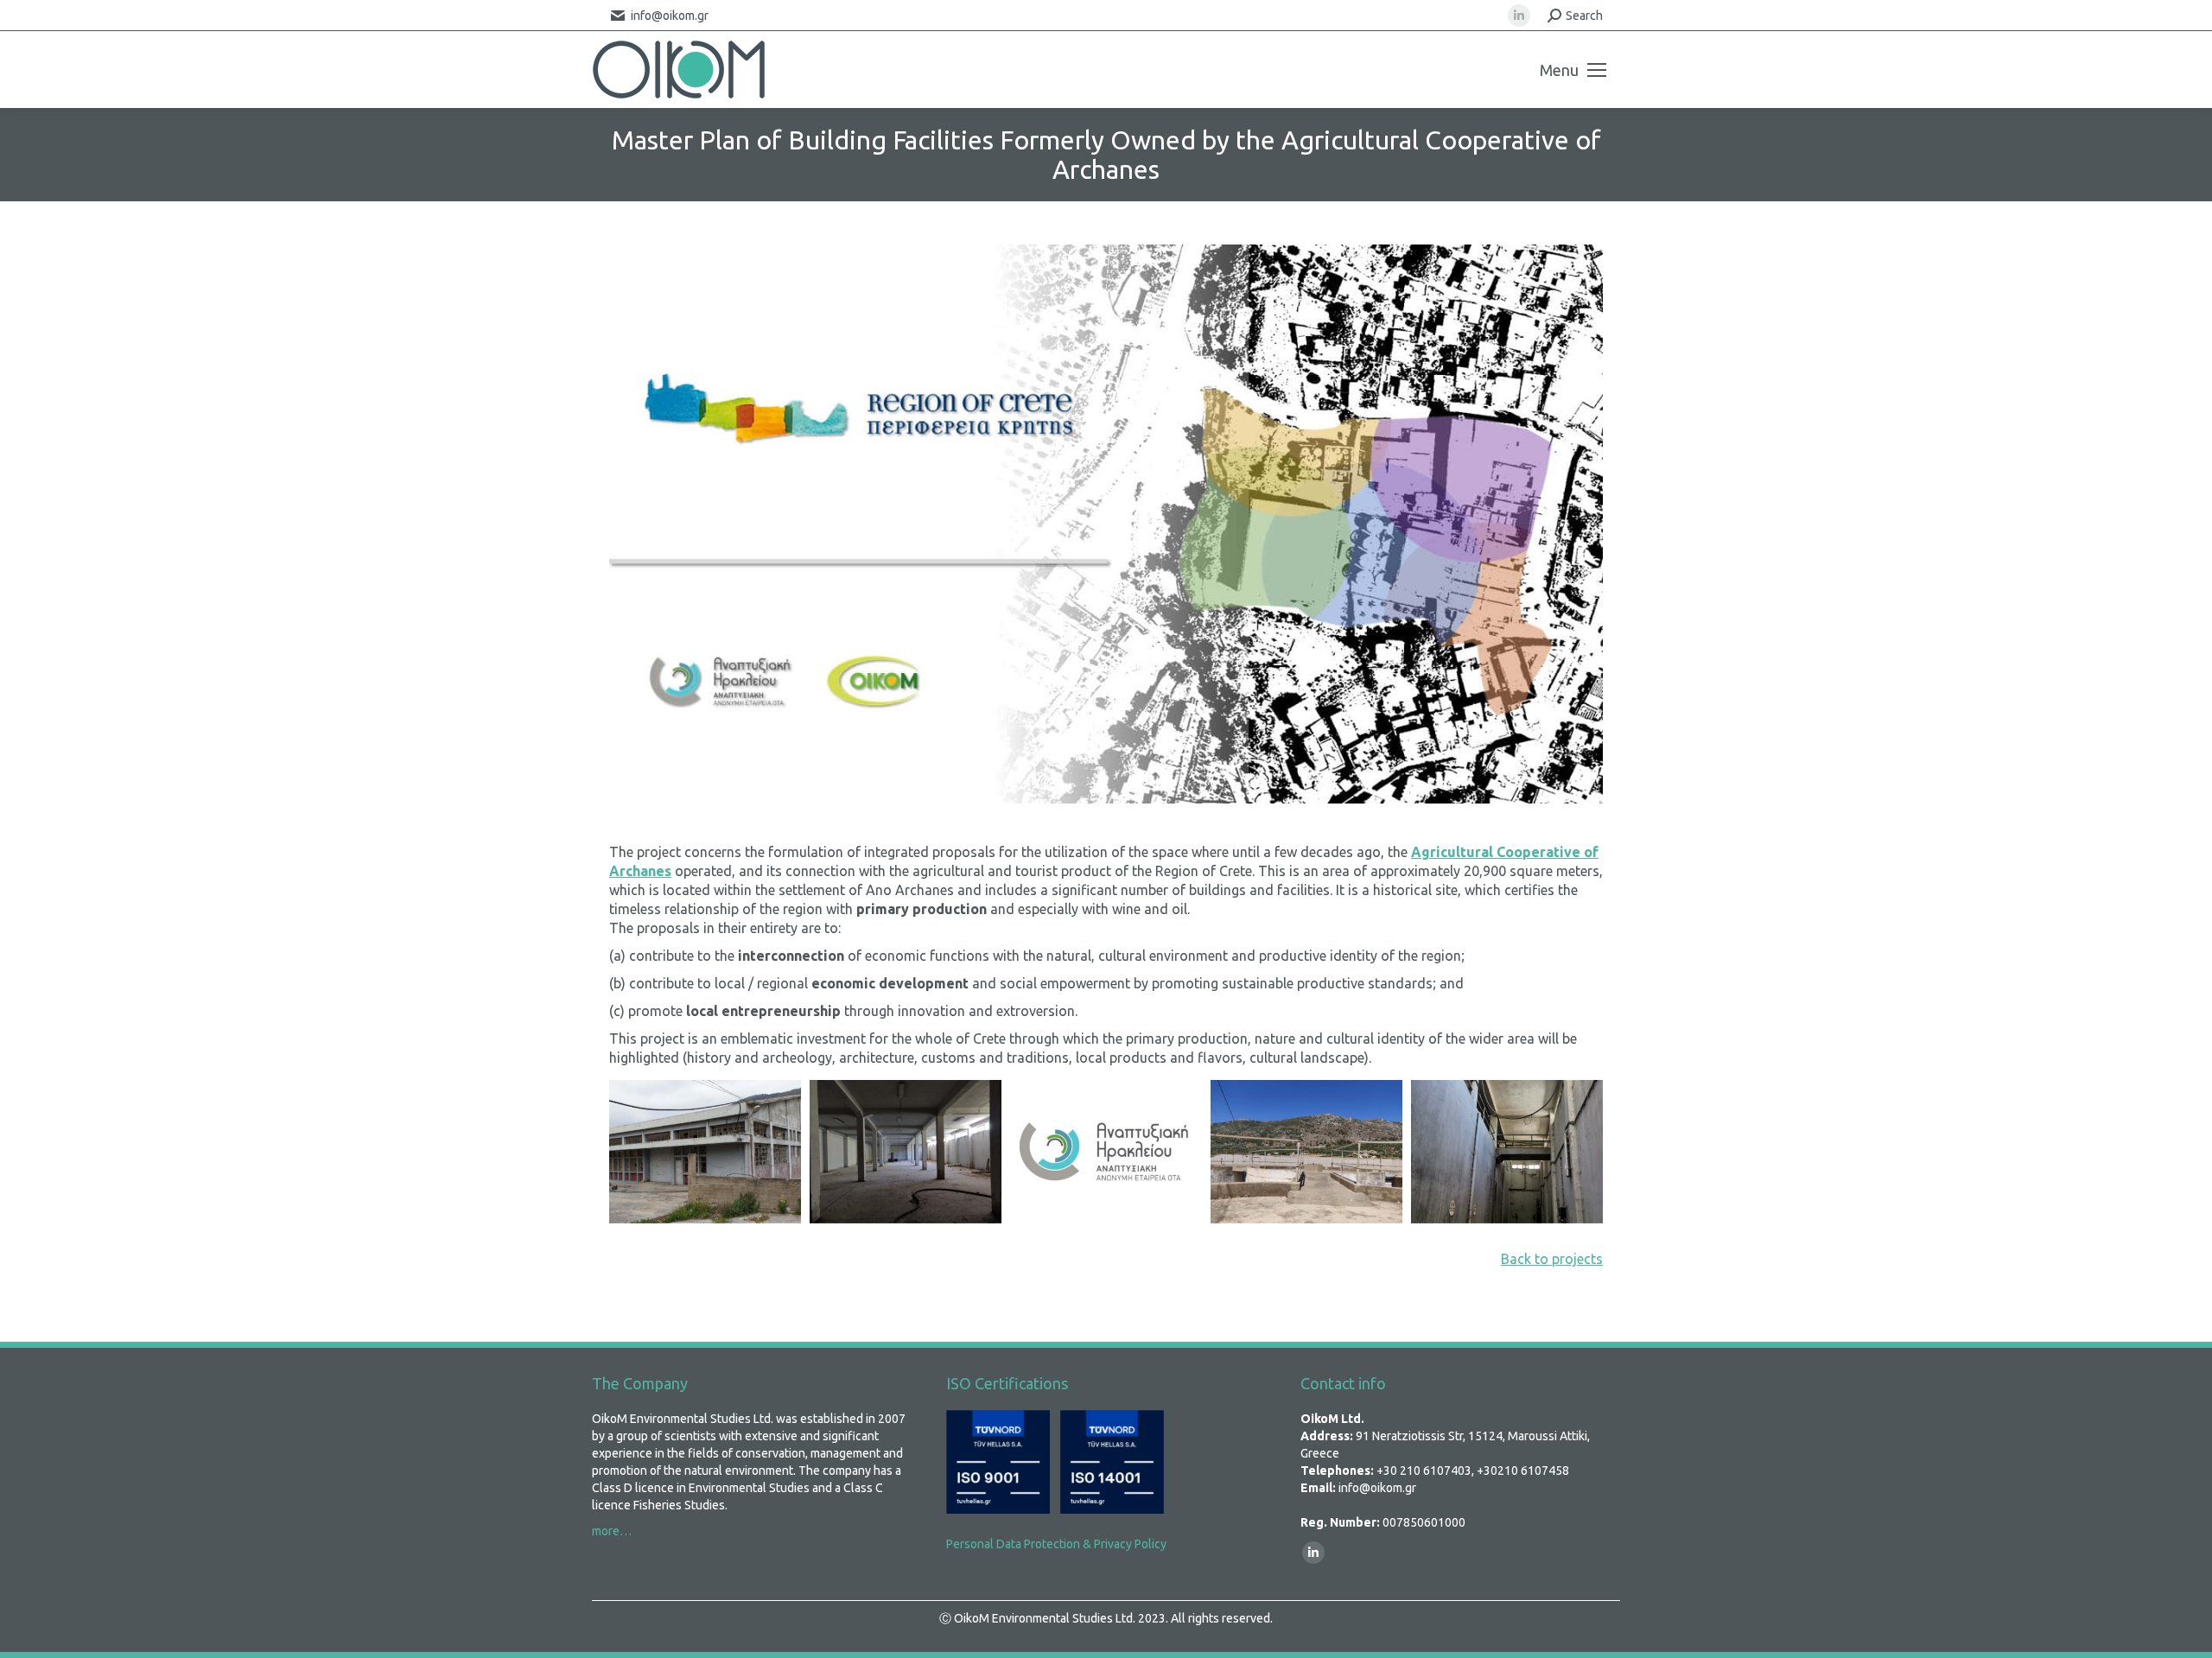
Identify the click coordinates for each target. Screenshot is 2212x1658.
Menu (1559, 70)
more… (612, 1531)
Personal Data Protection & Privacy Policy (1056, 1544)
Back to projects (1552, 1259)
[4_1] (1507, 1152)
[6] (1306, 1152)
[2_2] (705, 1152)
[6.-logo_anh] (1106, 1152)
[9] (906, 1152)
